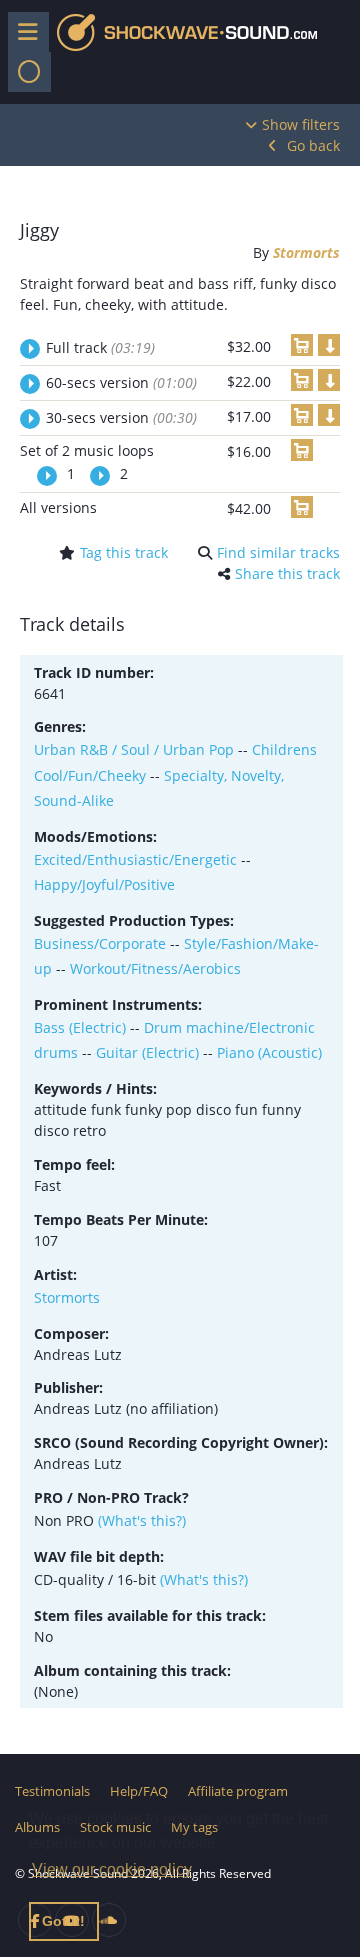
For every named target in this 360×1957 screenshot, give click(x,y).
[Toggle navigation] (29, 72)
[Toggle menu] (28, 32)
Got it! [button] (63, 1921)
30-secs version (121, 417)
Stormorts (306, 252)
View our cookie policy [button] (112, 1869)
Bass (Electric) (80, 1027)
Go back (313, 145)
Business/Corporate (100, 943)
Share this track (287, 573)
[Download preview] (329, 345)
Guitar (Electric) (147, 1052)
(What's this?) (142, 1520)
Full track (100, 347)
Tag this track (124, 552)
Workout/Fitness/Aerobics (155, 968)
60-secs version (121, 382)
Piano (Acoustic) (269, 1052)
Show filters (301, 124)
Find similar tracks (278, 552)
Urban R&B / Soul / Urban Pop (134, 749)
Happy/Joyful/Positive (104, 884)
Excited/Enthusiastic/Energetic (135, 859)
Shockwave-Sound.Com (187, 32)
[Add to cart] (302, 345)
